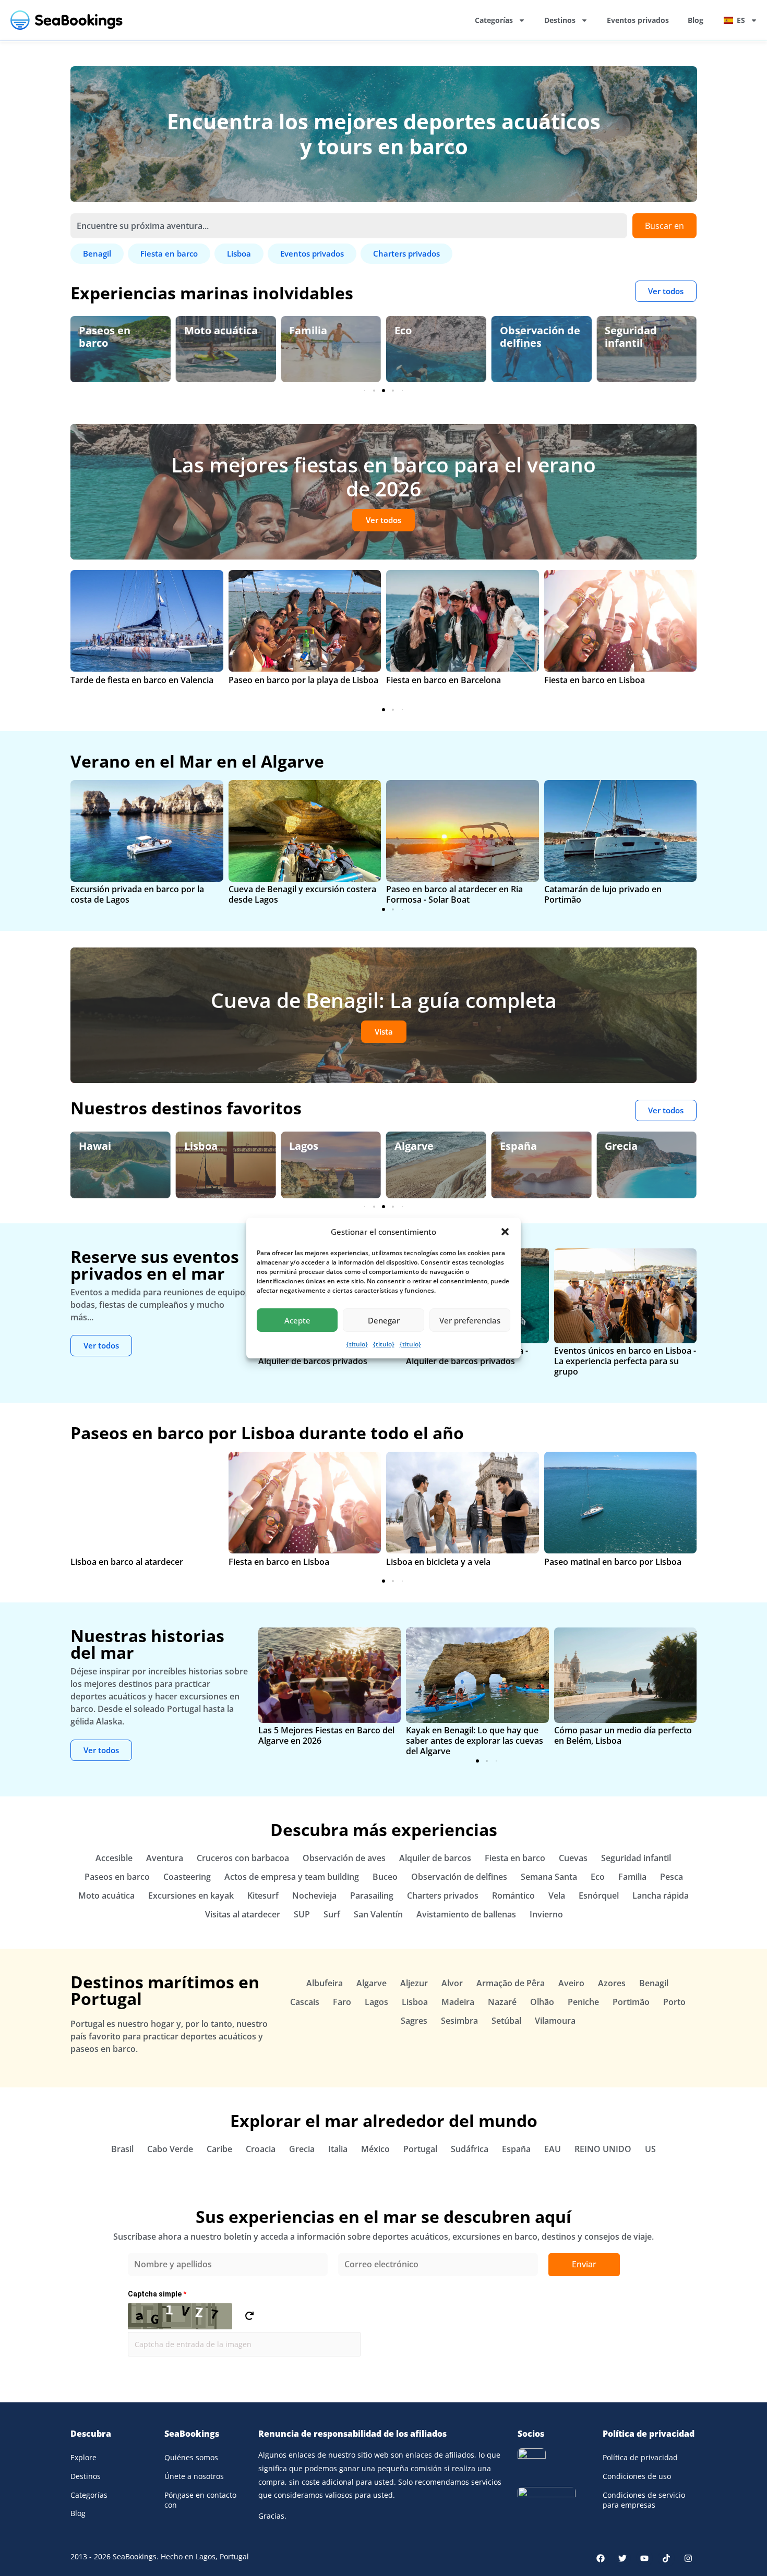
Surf (332, 1914)
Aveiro (571, 1983)
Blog (696, 20)
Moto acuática (136, 330)
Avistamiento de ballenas (466, 1914)
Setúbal (506, 2021)
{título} (357, 1344)
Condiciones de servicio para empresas (644, 2500)
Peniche (583, 2002)
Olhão (542, 2002)
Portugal (420, 2149)
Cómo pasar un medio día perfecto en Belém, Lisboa (623, 1735)
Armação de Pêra (511, 1983)
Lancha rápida (661, 1895)
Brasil (122, 2149)
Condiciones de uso (637, 2476)
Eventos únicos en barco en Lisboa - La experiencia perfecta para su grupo (625, 1361)
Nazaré (502, 2002)
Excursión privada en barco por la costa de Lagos (137, 894)
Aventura (165, 1858)
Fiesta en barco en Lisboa (595, 680)
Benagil (645, 1146)
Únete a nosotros (194, 2476)
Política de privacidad (640, 2457)
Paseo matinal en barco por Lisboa (613, 1562)
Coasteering (187, 1877)
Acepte (297, 1320)
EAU (553, 2149)
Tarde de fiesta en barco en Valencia (142, 680)
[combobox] (349, 226)
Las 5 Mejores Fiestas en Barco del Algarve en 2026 (326, 1735)
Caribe (219, 2149)
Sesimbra (459, 2021)
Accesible (114, 1858)
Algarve (329, 1146)
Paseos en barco (117, 1877)
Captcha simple (157, 2294)
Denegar (384, 1320)
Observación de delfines (456, 337)
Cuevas (573, 1858)
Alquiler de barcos (435, 1858)
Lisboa (116, 1146)
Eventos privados (638, 20)
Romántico (513, 1895)
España (434, 1146)
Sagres (414, 2021)
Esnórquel (599, 1895)
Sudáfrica (470, 2149)
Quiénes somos (191, 2457)
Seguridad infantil (546, 337)
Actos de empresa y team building (292, 1877)
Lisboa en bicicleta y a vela (438, 1562)
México (375, 2149)
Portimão (631, 2002)
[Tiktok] (666, 2558)
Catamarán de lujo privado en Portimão (603, 894)
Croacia (261, 2149)
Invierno (546, 1914)
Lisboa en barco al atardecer (127, 1562)
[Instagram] (688, 2558)
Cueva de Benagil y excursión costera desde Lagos (302, 894)
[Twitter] (622, 2558)
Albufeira (325, 1983)
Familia (224, 330)
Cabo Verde (170, 2149)
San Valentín (378, 1914)
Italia (338, 2149)
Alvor (452, 1983)
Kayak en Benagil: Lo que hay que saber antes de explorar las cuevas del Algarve (475, 1741)
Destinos (560, 20)
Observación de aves (666, 337)
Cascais (305, 2002)
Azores (612, 1983)
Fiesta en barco (515, 1858)
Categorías (494, 20)
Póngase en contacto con (200, 2500)
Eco (319, 330)
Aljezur (414, 1983)
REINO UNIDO (603, 2149)
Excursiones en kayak (191, 1895)
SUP (302, 1914)
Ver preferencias (470, 1320)
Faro (342, 2002)
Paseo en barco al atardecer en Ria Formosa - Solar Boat (454, 894)
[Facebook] (601, 2558)
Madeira (458, 2002)
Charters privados (443, 1895)
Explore (83, 2457)
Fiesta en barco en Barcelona (444, 680)
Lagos (219, 1146)
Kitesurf (263, 1895)
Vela (557, 1895)
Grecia (537, 1146)
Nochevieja (314, 1895)
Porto (674, 2002)
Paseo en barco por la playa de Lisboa (303, 680)
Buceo (385, 1877)
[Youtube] (644, 2558)
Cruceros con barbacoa (243, 1858)
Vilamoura (555, 2021)
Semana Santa (549, 1877)
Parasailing (372, 1895)
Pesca (672, 1877)
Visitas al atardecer (243, 1914)
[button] (505, 1232)
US (650, 2149)
